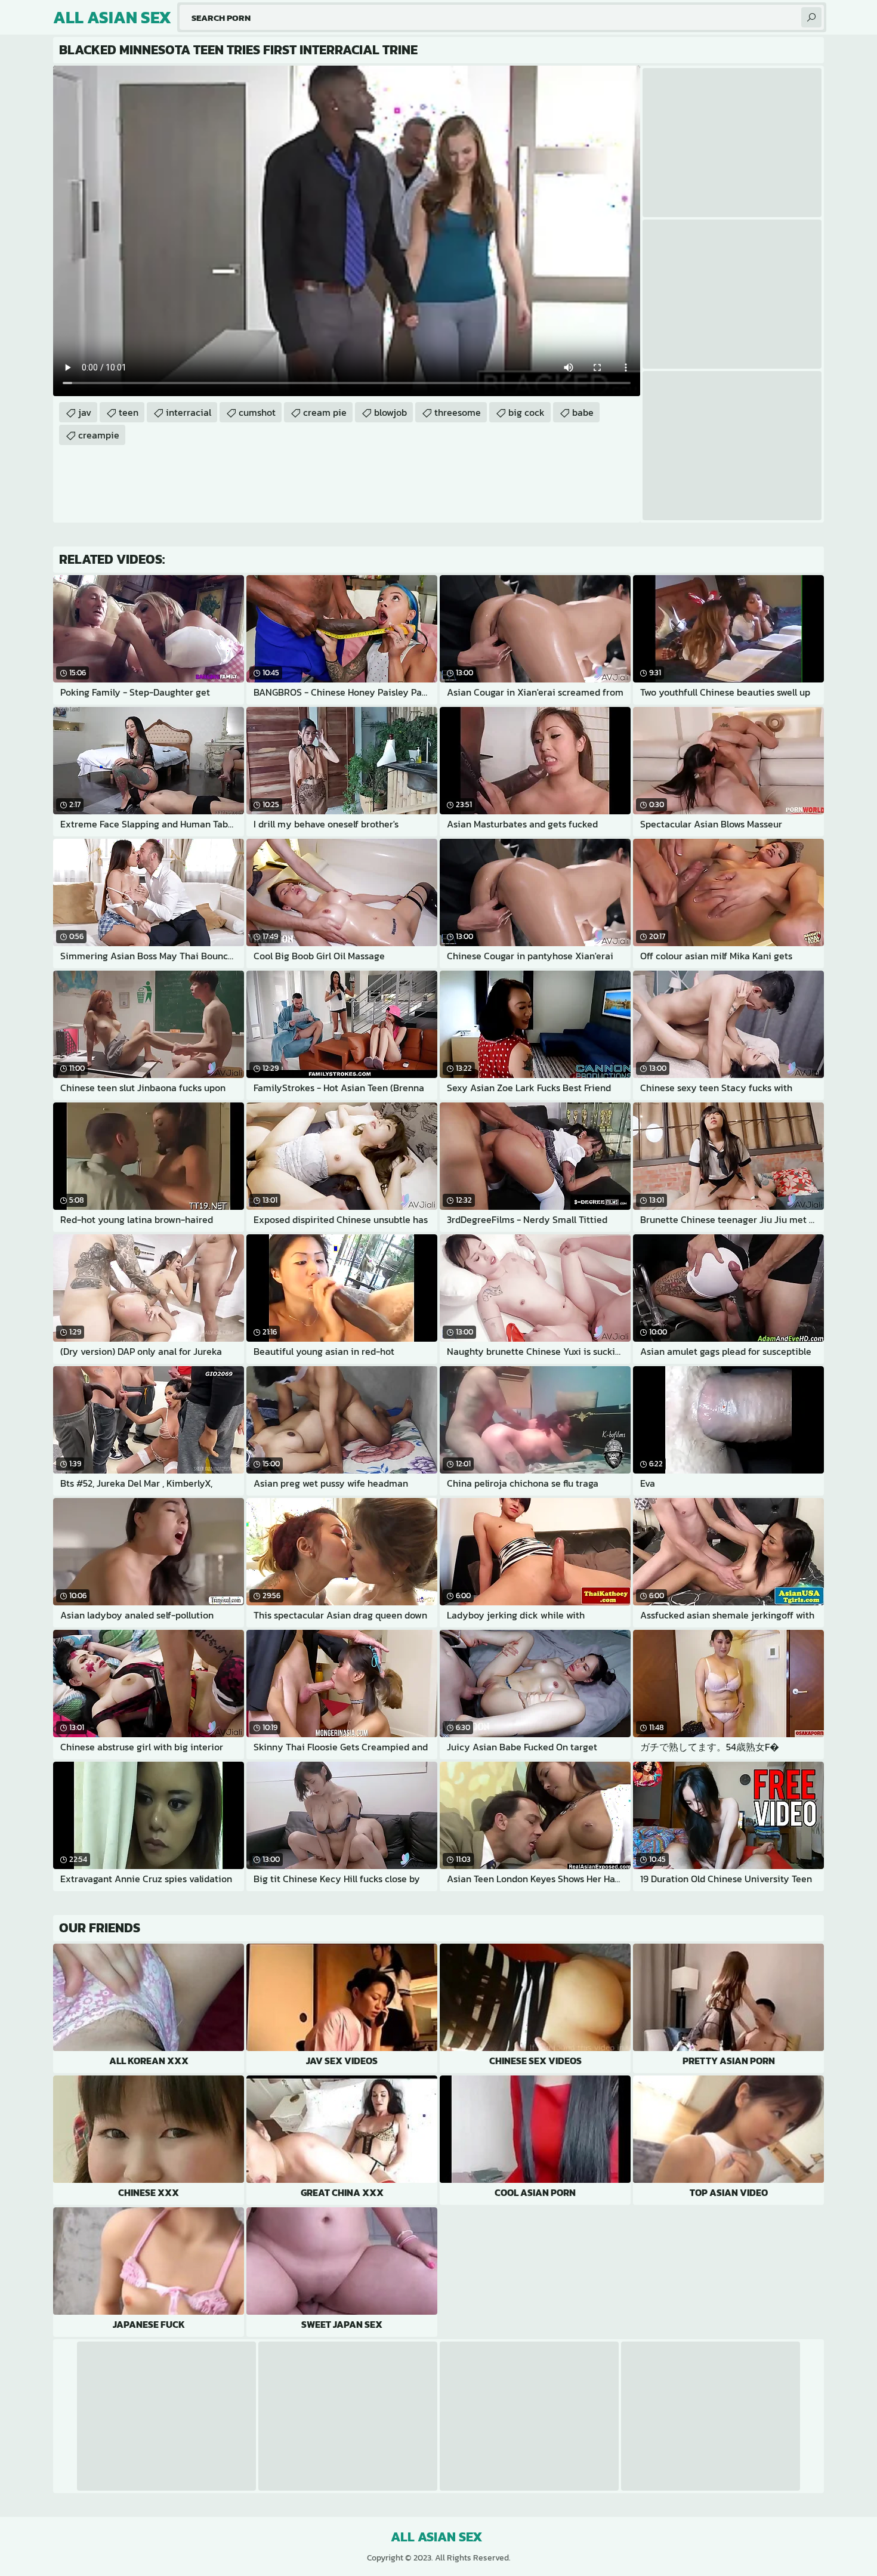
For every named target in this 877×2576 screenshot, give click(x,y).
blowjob (390, 412)
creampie (99, 435)
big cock (526, 412)
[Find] (811, 17)
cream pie (325, 412)
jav (85, 412)
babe (583, 412)
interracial (189, 412)
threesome (458, 412)
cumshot (257, 412)
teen (129, 412)
